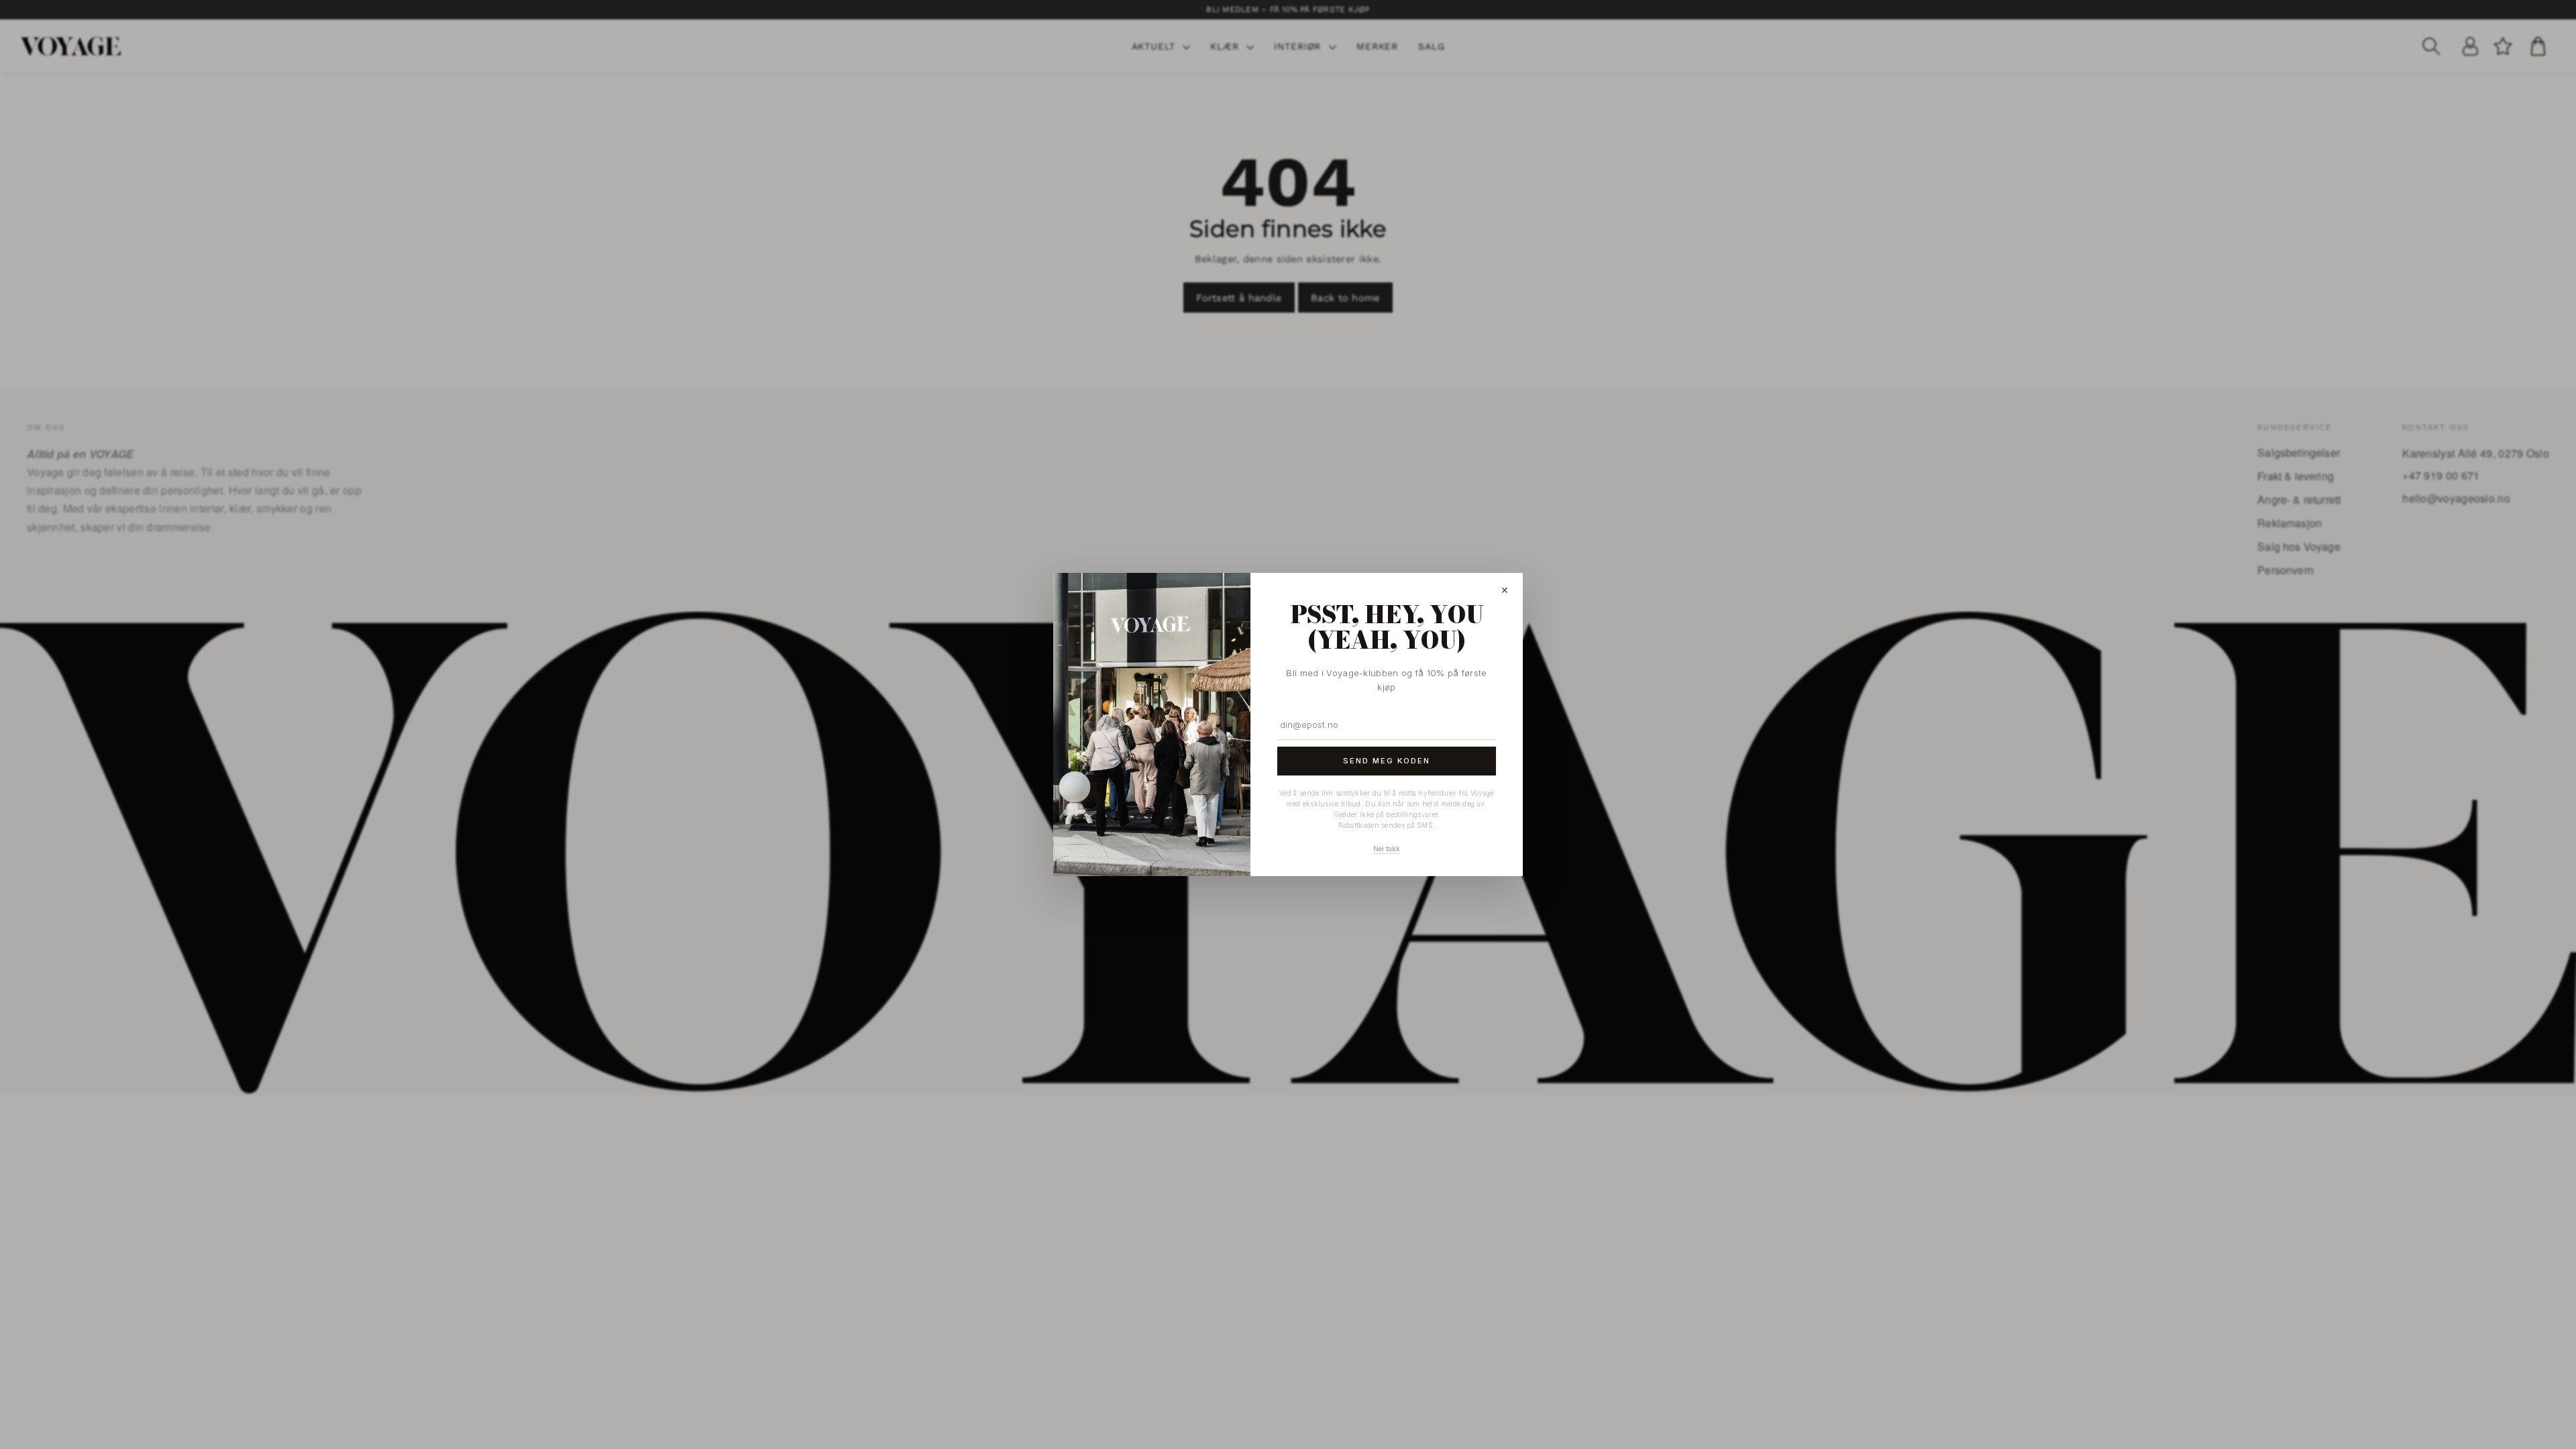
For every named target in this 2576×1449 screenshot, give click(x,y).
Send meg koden (1387, 761)
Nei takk (1387, 849)
